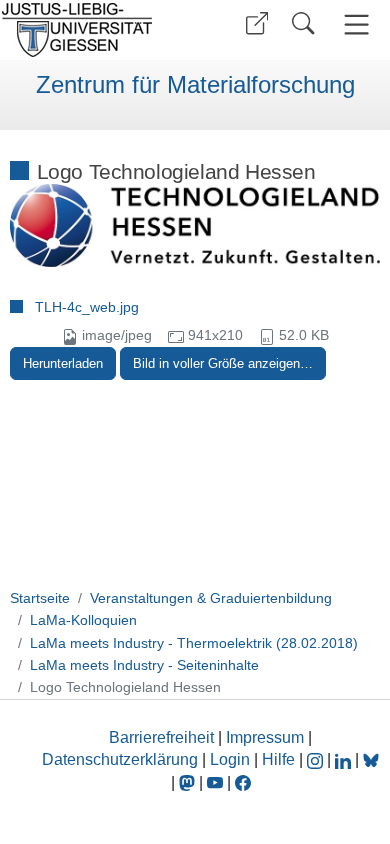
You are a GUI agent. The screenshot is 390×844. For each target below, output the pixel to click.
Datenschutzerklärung (120, 759)
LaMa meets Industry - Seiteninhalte (144, 665)
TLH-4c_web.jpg (87, 307)
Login (232, 759)
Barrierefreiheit (161, 737)
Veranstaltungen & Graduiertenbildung (211, 598)
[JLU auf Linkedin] (345, 759)
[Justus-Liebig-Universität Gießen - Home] (95, 30)
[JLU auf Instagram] (317, 759)
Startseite (40, 598)
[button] (257, 23)
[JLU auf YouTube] (215, 782)
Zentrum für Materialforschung (195, 85)
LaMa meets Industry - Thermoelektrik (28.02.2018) (194, 643)
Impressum (265, 737)
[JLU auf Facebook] (243, 782)
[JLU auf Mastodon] (189, 782)
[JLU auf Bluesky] (371, 759)
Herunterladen (63, 363)
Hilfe (278, 759)
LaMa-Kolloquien (83, 620)
